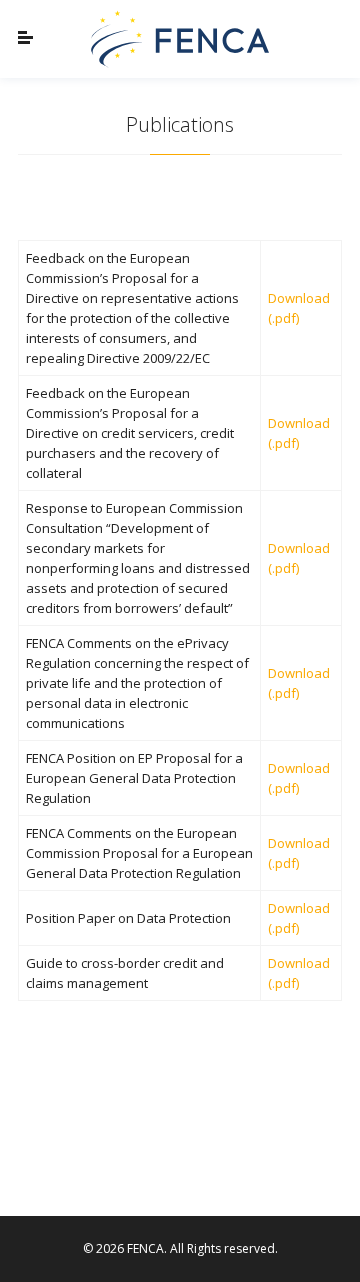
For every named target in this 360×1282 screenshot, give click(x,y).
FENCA (180, 39)
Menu (43, 39)
